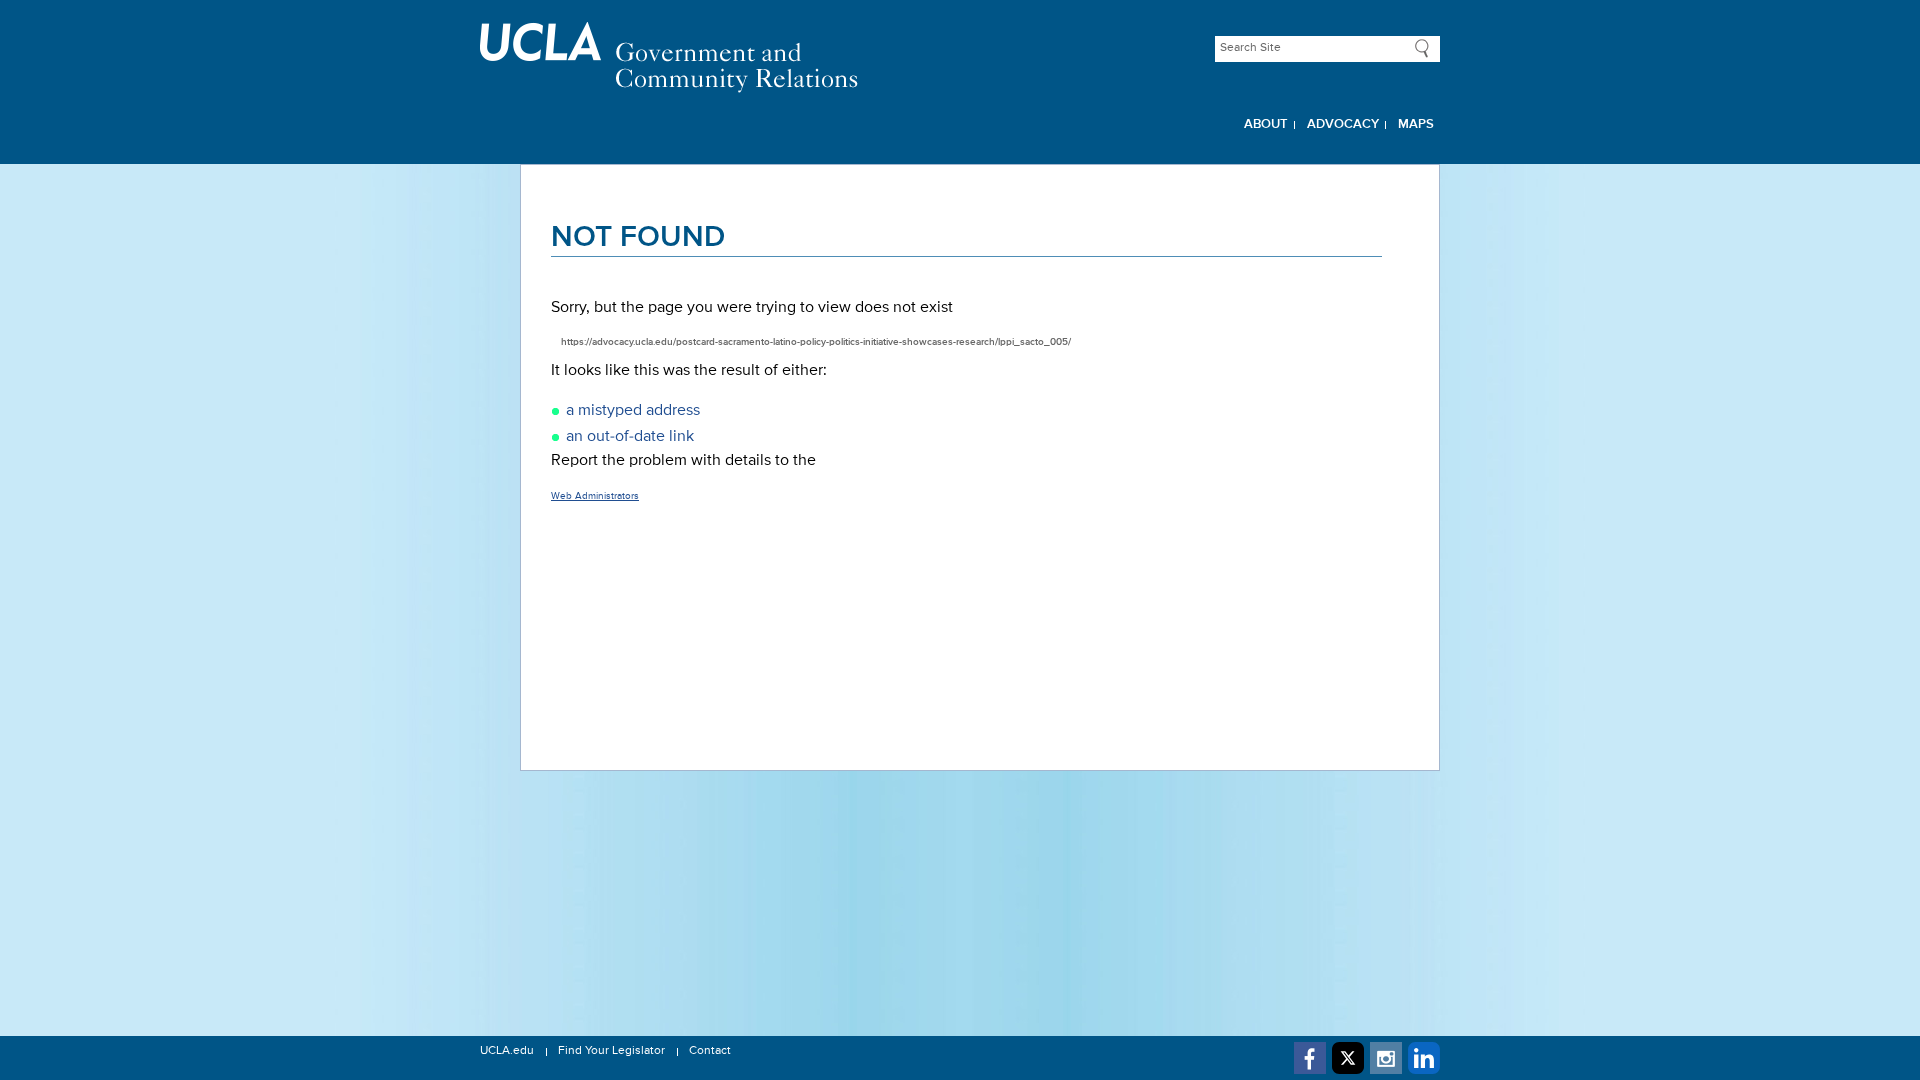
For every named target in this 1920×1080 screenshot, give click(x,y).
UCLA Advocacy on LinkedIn (1424, 1058)
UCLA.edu (507, 1051)
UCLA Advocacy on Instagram (1386, 1058)
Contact (710, 1051)
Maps (1416, 124)
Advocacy (1343, 124)
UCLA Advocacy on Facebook (1310, 1058)
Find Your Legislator (611, 1051)
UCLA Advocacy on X (1348, 1058)
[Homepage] (960, 57)
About (1266, 124)
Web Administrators (595, 496)
